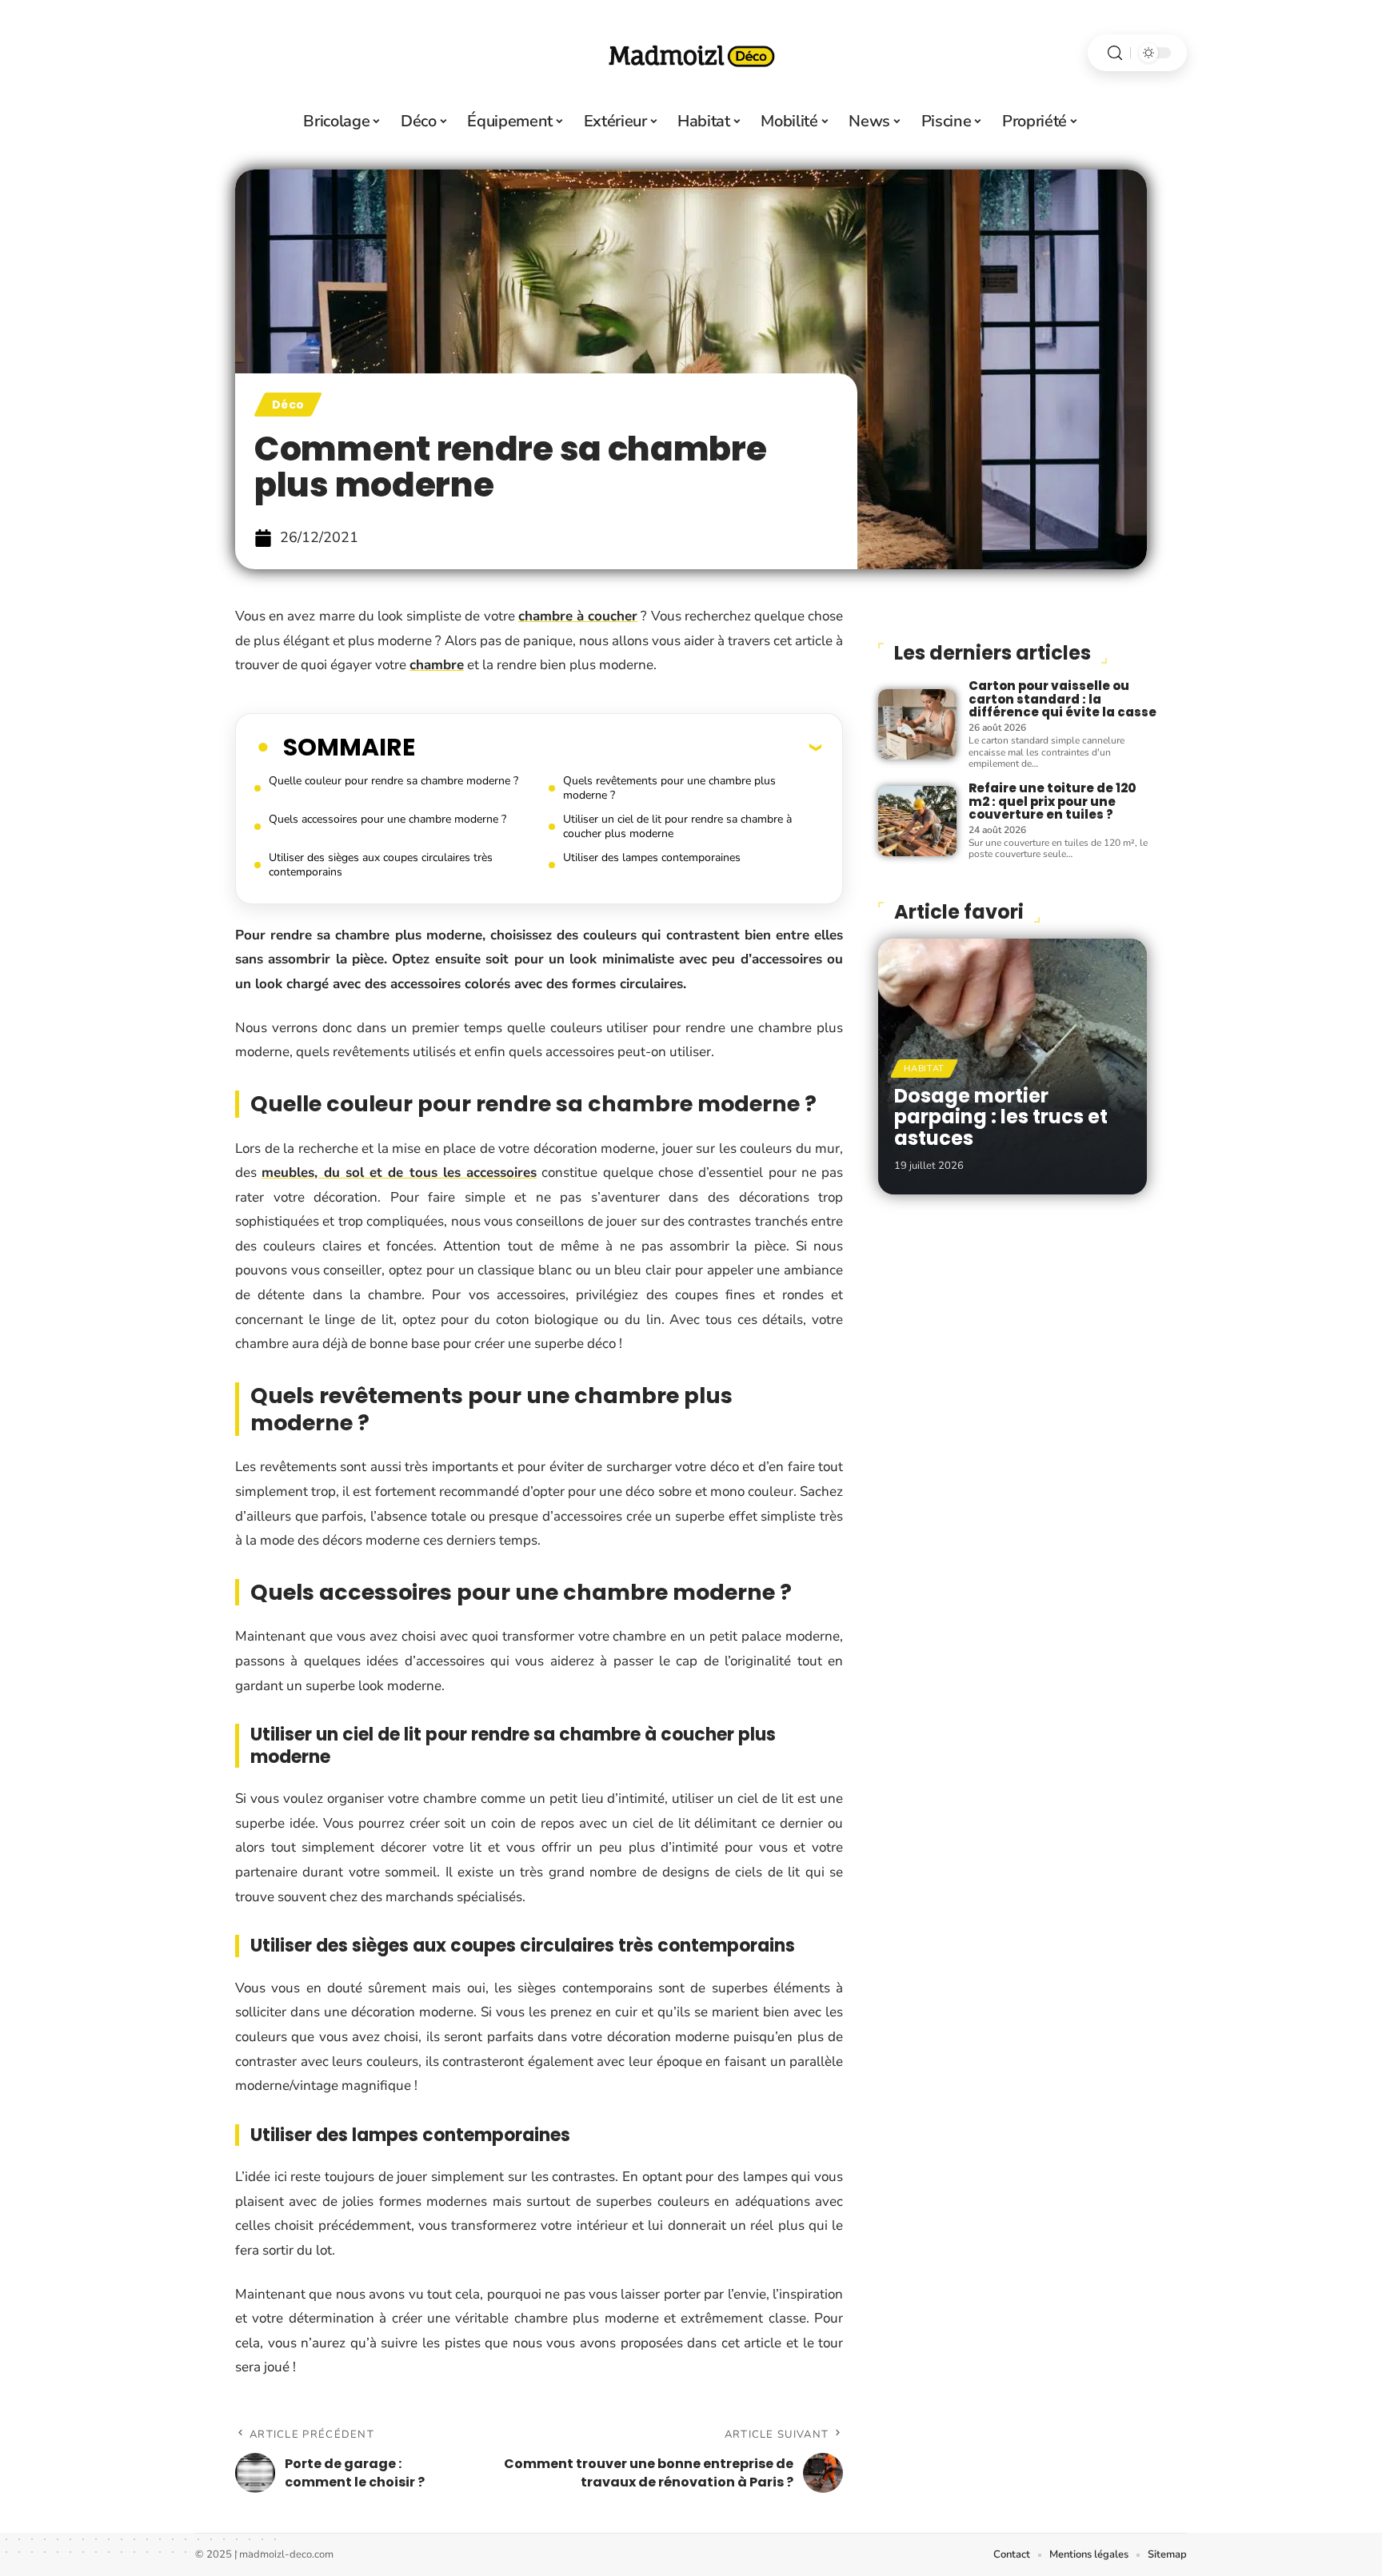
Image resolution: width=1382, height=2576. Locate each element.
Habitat (924, 1069)
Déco (288, 405)
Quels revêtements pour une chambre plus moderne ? (669, 788)
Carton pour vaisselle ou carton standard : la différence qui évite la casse (1062, 699)
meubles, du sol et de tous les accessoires (399, 1172)
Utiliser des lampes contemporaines (652, 857)
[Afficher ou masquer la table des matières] (618, 747)
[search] (1115, 53)
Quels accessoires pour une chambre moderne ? (387, 819)
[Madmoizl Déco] (691, 53)
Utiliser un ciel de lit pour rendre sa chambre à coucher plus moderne (677, 826)
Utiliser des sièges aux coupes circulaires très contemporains (381, 865)
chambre (437, 665)
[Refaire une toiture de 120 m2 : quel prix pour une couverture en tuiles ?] (917, 821)
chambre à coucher (578, 616)
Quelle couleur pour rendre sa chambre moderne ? (393, 781)
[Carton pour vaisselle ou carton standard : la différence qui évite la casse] (917, 724)
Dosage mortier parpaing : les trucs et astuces (1001, 1117)
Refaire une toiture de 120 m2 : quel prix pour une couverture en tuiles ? (1052, 801)
